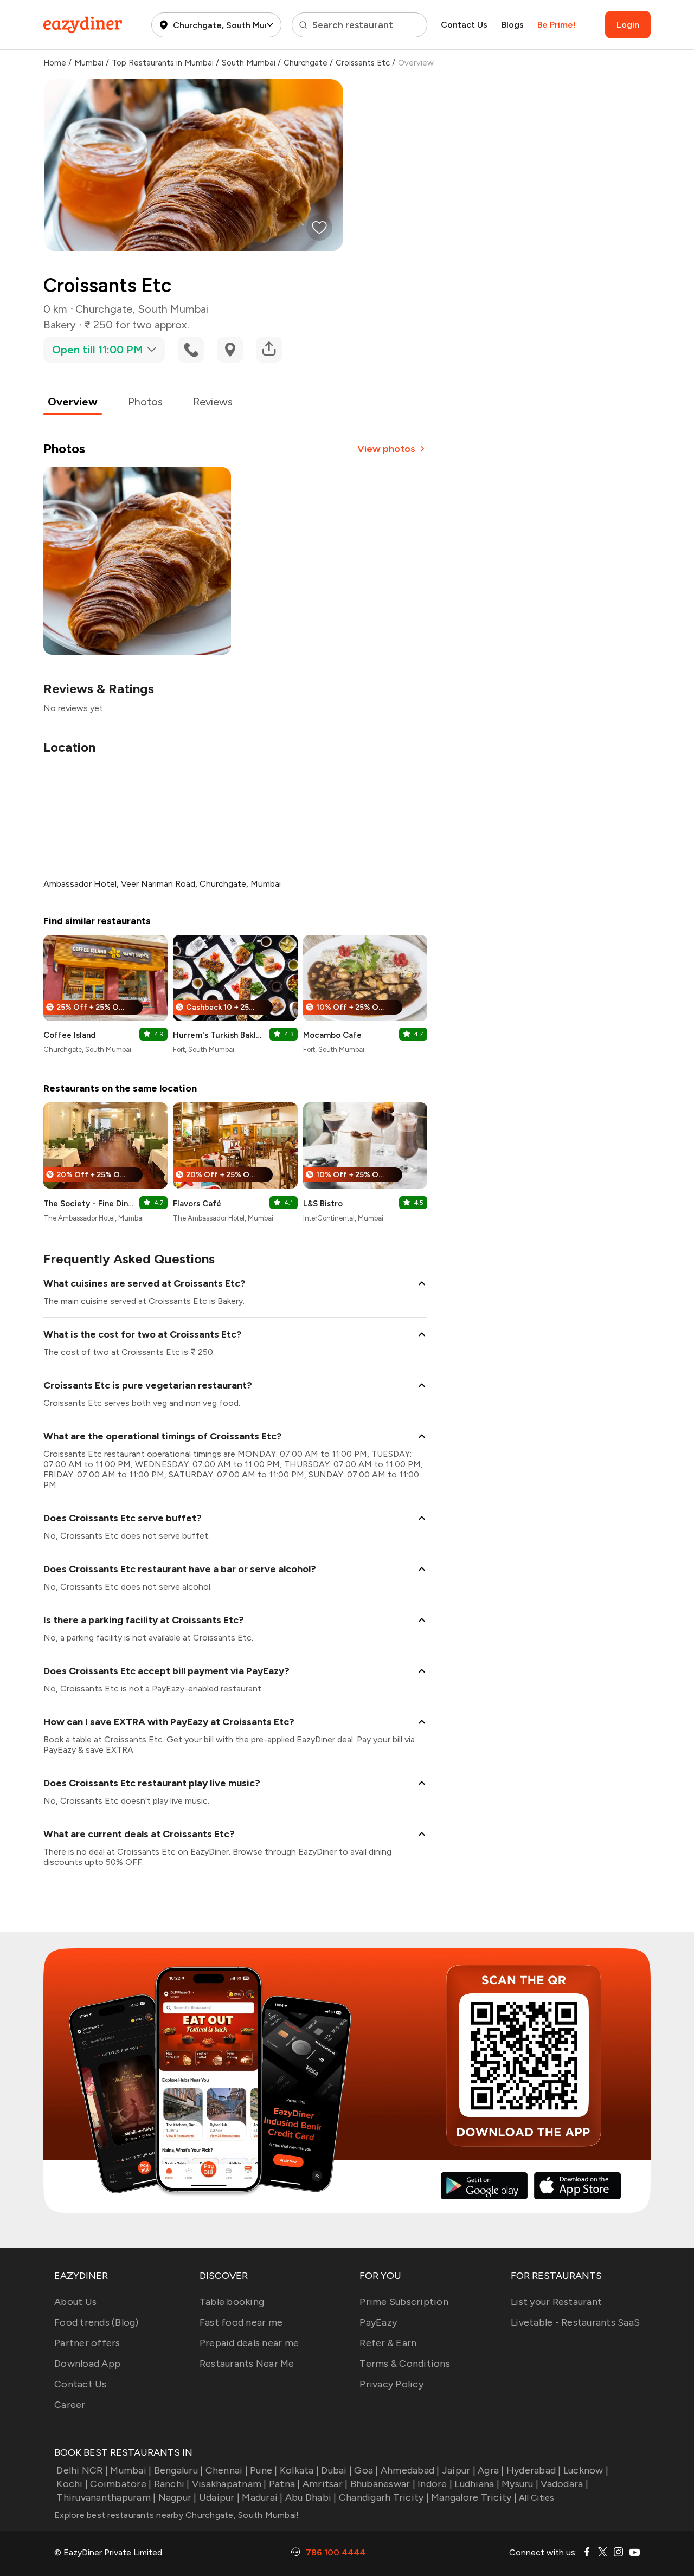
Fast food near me (241, 2322)
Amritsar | (325, 2484)
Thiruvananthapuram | (106, 2497)
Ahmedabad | (410, 2470)
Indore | (435, 2484)
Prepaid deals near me (249, 2343)
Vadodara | (564, 2484)
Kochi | (72, 2484)
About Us (75, 2302)
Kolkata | (299, 2470)
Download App (87, 2364)
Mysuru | (520, 2484)
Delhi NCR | (82, 2470)
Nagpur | (177, 2497)
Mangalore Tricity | (474, 2497)
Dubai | (336, 2470)
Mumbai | (131, 2470)
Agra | (491, 2470)
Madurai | (262, 2497)
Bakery (60, 325)
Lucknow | (586, 2470)
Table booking (232, 2302)
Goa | (366, 2470)
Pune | (264, 2470)
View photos (386, 449)
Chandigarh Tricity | (384, 2497)
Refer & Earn (388, 2343)
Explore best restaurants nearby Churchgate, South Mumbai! (176, 2515)
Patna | (285, 2484)
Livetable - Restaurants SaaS (575, 2322)
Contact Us (464, 25)
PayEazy (378, 2322)
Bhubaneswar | (383, 2484)
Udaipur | (219, 2497)
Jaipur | (459, 2470)
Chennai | (227, 2470)
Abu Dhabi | (311, 2497)
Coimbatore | (121, 2484)
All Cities (536, 2498)
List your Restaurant (556, 2302)
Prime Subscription (404, 2302)
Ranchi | (172, 2484)
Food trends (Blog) (97, 2322)
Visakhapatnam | (229, 2484)
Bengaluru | (178, 2470)
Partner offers (87, 2343)
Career (70, 2405)
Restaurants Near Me (247, 2364)
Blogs (513, 25)
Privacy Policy (391, 2384)
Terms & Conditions (405, 2364)
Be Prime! (557, 25)
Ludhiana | (477, 2484)
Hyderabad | (534, 2470)
